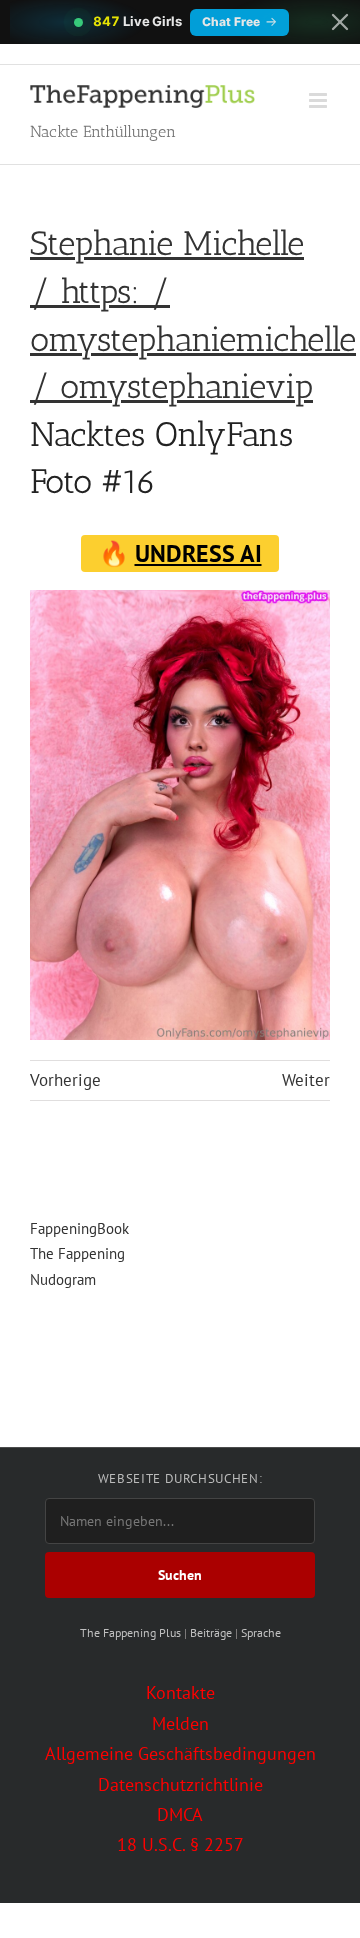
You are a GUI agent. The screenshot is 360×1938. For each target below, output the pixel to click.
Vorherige (65, 1080)
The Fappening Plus (130, 1632)
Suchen (180, 1575)
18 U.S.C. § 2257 (180, 1844)
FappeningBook (79, 1228)
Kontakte (180, 1692)
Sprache (261, 1632)
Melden (180, 1723)
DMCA (180, 1814)
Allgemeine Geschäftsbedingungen (180, 1753)
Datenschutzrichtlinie (180, 1784)
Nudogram (63, 1279)
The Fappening (77, 1253)
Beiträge (211, 1632)
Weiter (306, 1080)
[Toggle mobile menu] (319, 100)
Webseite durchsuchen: (180, 1478)
